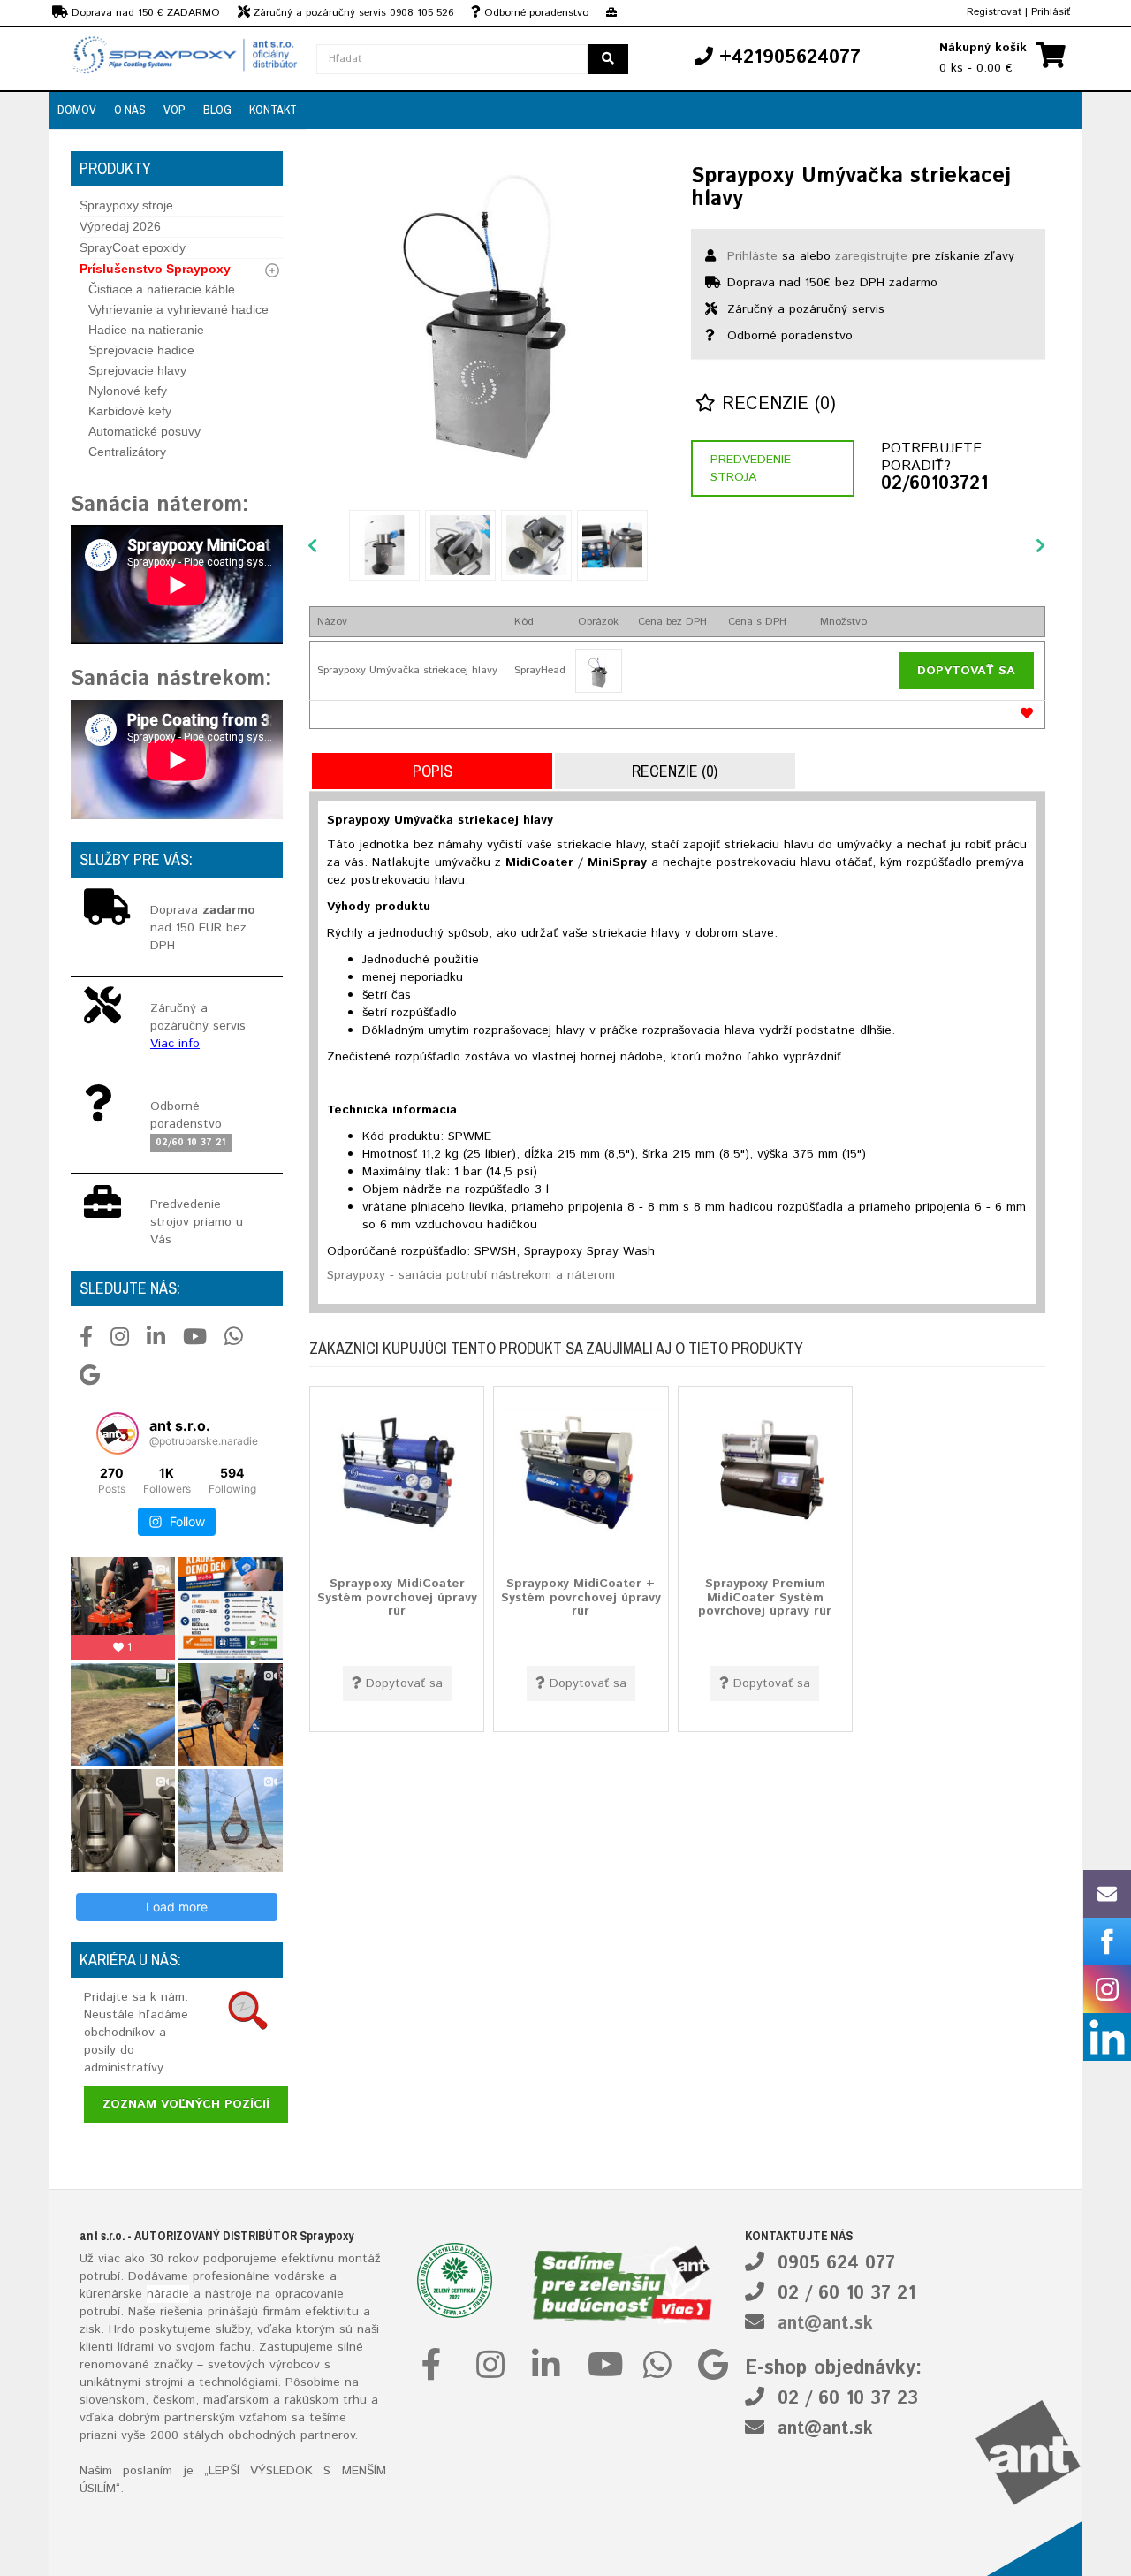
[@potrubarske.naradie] (118, 1433)
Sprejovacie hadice (141, 350)
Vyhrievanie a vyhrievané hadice (178, 309)
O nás (130, 110)
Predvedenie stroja (751, 468)
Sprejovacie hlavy (137, 370)
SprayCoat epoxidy (133, 247)
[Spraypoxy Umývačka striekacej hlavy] (486, 318)
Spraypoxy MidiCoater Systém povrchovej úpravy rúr (397, 1597)
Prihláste (752, 256)
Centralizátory (127, 452)
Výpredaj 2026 (120, 226)
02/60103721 (934, 484)
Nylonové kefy (128, 391)
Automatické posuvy (144, 431)
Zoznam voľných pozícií (186, 2104)
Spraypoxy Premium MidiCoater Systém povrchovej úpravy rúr (765, 1597)
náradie (168, 2294)
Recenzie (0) (776, 404)
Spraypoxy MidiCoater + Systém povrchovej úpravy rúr (581, 1597)
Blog (217, 110)
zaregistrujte (871, 256)
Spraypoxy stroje (126, 205)
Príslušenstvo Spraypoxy (155, 269)
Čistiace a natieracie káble (162, 289)
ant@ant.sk (825, 2324)
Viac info (175, 1044)
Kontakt (273, 110)
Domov (77, 110)
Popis (433, 771)
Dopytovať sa (966, 671)
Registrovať (994, 12)
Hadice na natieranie (146, 330)
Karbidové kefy (130, 411)
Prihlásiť (1051, 12)
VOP (175, 110)
